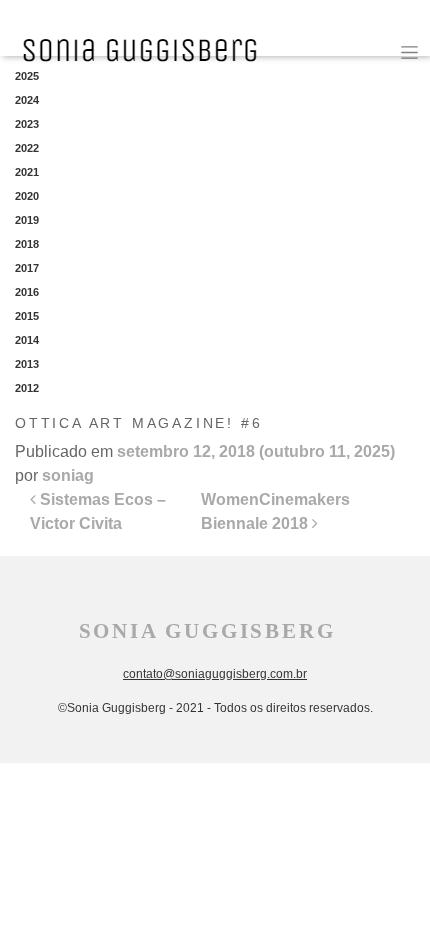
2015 (27, 316)
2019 (27, 220)
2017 (27, 268)
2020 (27, 196)
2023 (27, 124)
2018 (27, 244)
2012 (27, 388)
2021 (27, 172)
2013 (27, 364)
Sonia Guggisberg (207, 631)
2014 (27, 340)
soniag (68, 475)
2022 (27, 148)
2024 (27, 100)
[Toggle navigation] (409, 52)
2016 (27, 292)
